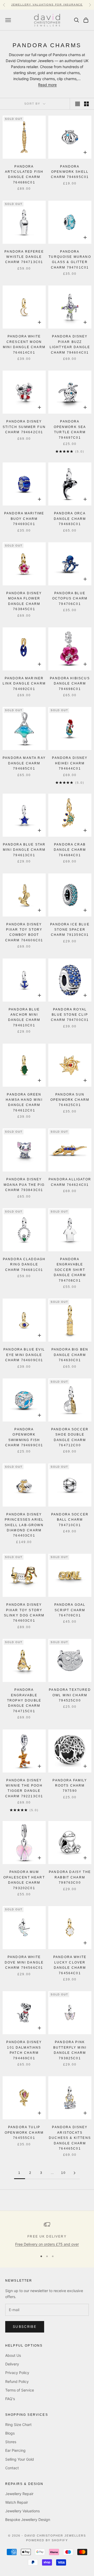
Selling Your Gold (20, 2459)
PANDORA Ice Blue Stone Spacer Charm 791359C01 (70, 930)
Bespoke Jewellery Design (28, 2520)
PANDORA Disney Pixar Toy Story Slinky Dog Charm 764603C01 (24, 1613)
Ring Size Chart (18, 2425)
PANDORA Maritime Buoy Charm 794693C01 (24, 519)
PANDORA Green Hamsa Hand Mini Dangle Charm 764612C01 (24, 1102)
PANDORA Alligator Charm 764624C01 (70, 1182)
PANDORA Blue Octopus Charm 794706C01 (70, 599)
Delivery (12, 2364)
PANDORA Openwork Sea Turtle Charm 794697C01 (70, 429)
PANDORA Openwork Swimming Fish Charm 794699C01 (24, 1437)
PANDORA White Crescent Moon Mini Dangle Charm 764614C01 (24, 344)
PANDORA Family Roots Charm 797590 (70, 1786)
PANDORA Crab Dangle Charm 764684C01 (70, 850)
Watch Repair (17, 2502)
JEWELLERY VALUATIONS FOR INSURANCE (47, 5)
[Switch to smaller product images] (86, 104)
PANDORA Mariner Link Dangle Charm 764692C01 (24, 684)
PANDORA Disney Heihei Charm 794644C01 (70, 763)
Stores (11, 2442)
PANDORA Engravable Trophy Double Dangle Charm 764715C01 (24, 1700)
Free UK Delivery (47, 2236)
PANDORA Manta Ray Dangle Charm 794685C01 (24, 763)
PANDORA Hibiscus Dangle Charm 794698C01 (70, 684)
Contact (12, 2468)
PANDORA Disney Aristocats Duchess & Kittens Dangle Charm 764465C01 (70, 2138)
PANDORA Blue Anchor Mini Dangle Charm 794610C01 (24, 1017)
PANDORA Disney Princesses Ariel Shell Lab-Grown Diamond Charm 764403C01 (24, 1525)
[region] (47, 2234)
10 (63, 2173)
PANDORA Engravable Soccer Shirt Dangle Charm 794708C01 (70, 1270)
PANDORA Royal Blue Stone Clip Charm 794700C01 (70, 1015)
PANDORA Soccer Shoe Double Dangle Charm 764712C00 (70, 1437)
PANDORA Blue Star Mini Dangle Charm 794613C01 (24, 850)
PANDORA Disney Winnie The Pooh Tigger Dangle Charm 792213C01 (24, 1788)
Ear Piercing (15, 2450)
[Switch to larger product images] (78, 104)
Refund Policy (17, 2381)
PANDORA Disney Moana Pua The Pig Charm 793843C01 (24, 1185)
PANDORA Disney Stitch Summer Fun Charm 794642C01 (24, 427)
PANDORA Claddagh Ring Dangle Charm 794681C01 (24, 1265)
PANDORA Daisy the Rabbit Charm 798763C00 (70, 1877)
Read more (47, 85)
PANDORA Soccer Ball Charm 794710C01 (70, 1520)
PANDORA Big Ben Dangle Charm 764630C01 (70, 1355)
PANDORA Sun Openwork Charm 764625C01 (70, 1100)
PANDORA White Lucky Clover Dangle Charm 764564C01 (70, 1965)
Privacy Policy (17, 2373)
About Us (13, 2355)
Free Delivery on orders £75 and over (47, 2244)
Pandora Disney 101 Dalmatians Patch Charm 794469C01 (24, 2050)
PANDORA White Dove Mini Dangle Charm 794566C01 (24, 1962)
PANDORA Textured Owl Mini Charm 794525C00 (70, 1695)
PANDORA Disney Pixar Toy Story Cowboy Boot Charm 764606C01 (24, 932)
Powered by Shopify (47, 2540)
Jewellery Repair (19, 2494)
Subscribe (25, 2327)
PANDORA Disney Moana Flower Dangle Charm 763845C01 (24, 601)
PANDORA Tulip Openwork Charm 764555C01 (24, 2132)
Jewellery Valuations (22, 2511)
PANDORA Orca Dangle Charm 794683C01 (70, 519)
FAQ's (10, 2399)
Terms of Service (20, 2390)
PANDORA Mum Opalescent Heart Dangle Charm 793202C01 (24, 1880)
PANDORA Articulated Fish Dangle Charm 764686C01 (24, 174)
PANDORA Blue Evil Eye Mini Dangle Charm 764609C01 (24, 1355)
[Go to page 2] (74, 2173)
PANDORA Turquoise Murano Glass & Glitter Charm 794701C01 (70, 260)
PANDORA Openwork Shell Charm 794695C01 (70, 172)
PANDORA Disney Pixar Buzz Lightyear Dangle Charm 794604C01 (70, 344)
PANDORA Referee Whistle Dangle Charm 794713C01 (24, 257)
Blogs (10, 2433)
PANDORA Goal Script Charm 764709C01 (70, 1610)
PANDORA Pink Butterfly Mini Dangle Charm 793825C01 (70, 2050)
